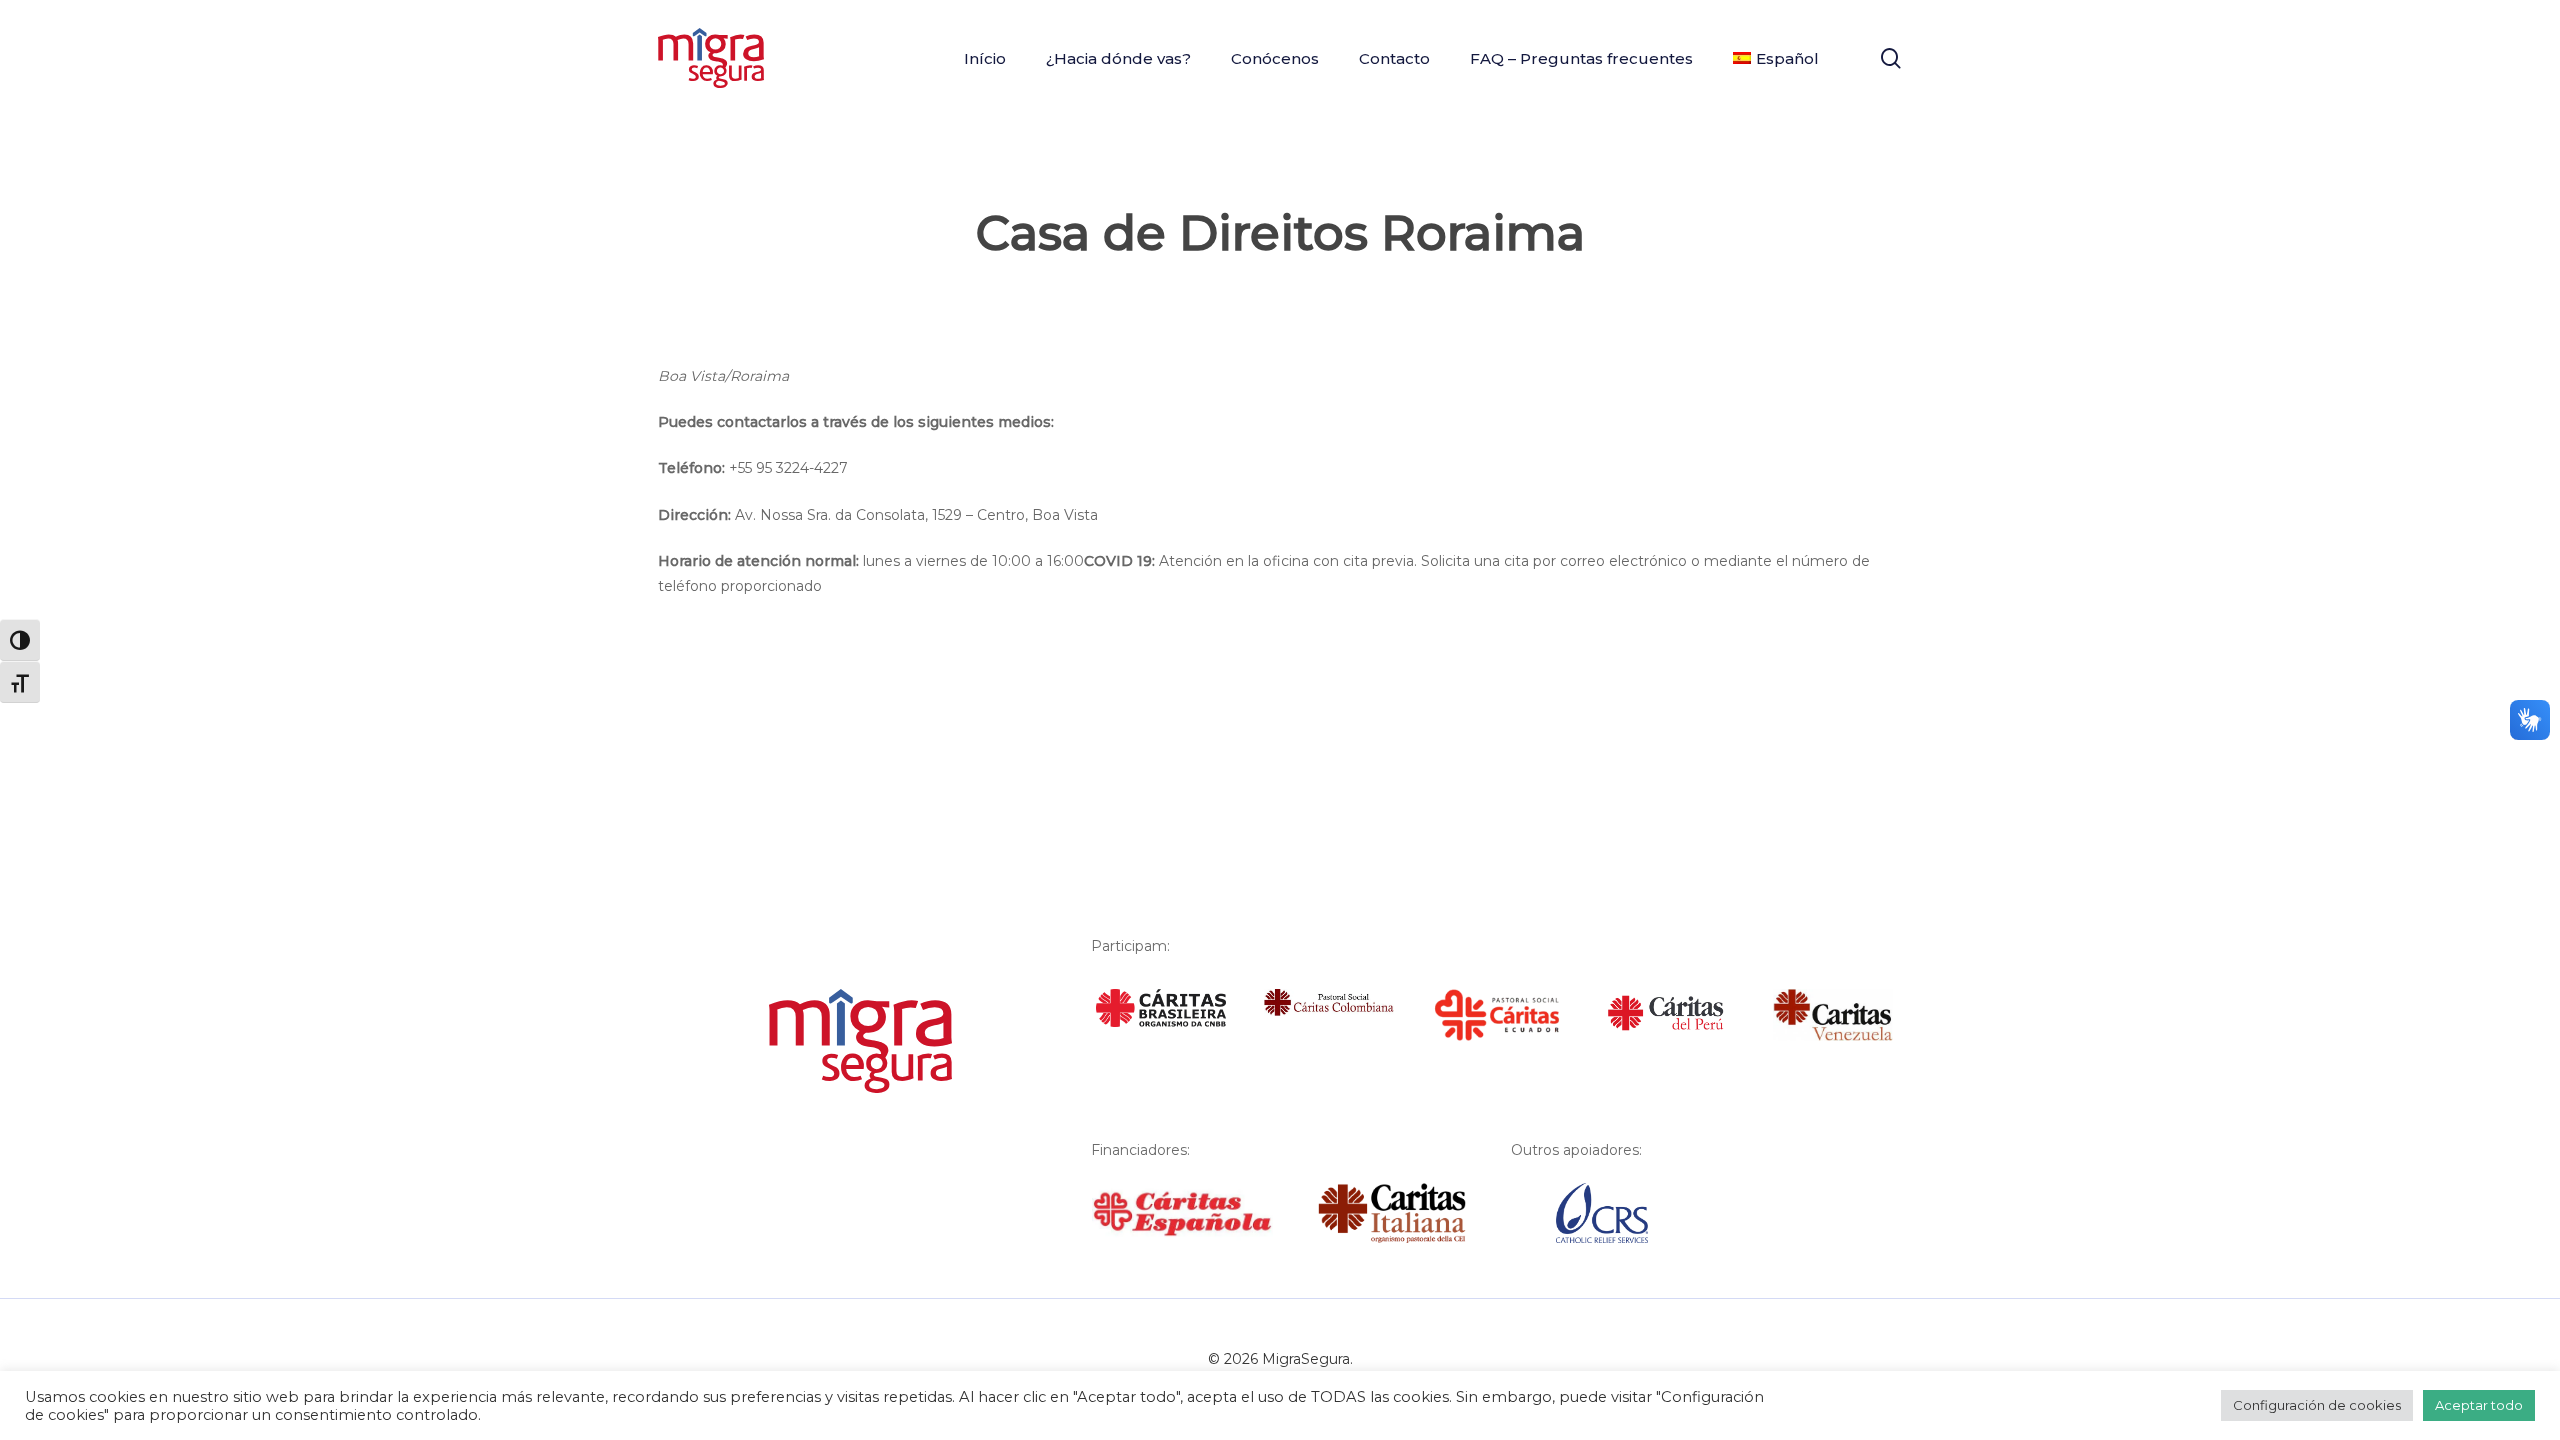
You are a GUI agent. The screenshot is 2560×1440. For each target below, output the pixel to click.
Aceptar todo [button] (2479, 1405)
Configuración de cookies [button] (2317, 1405)
